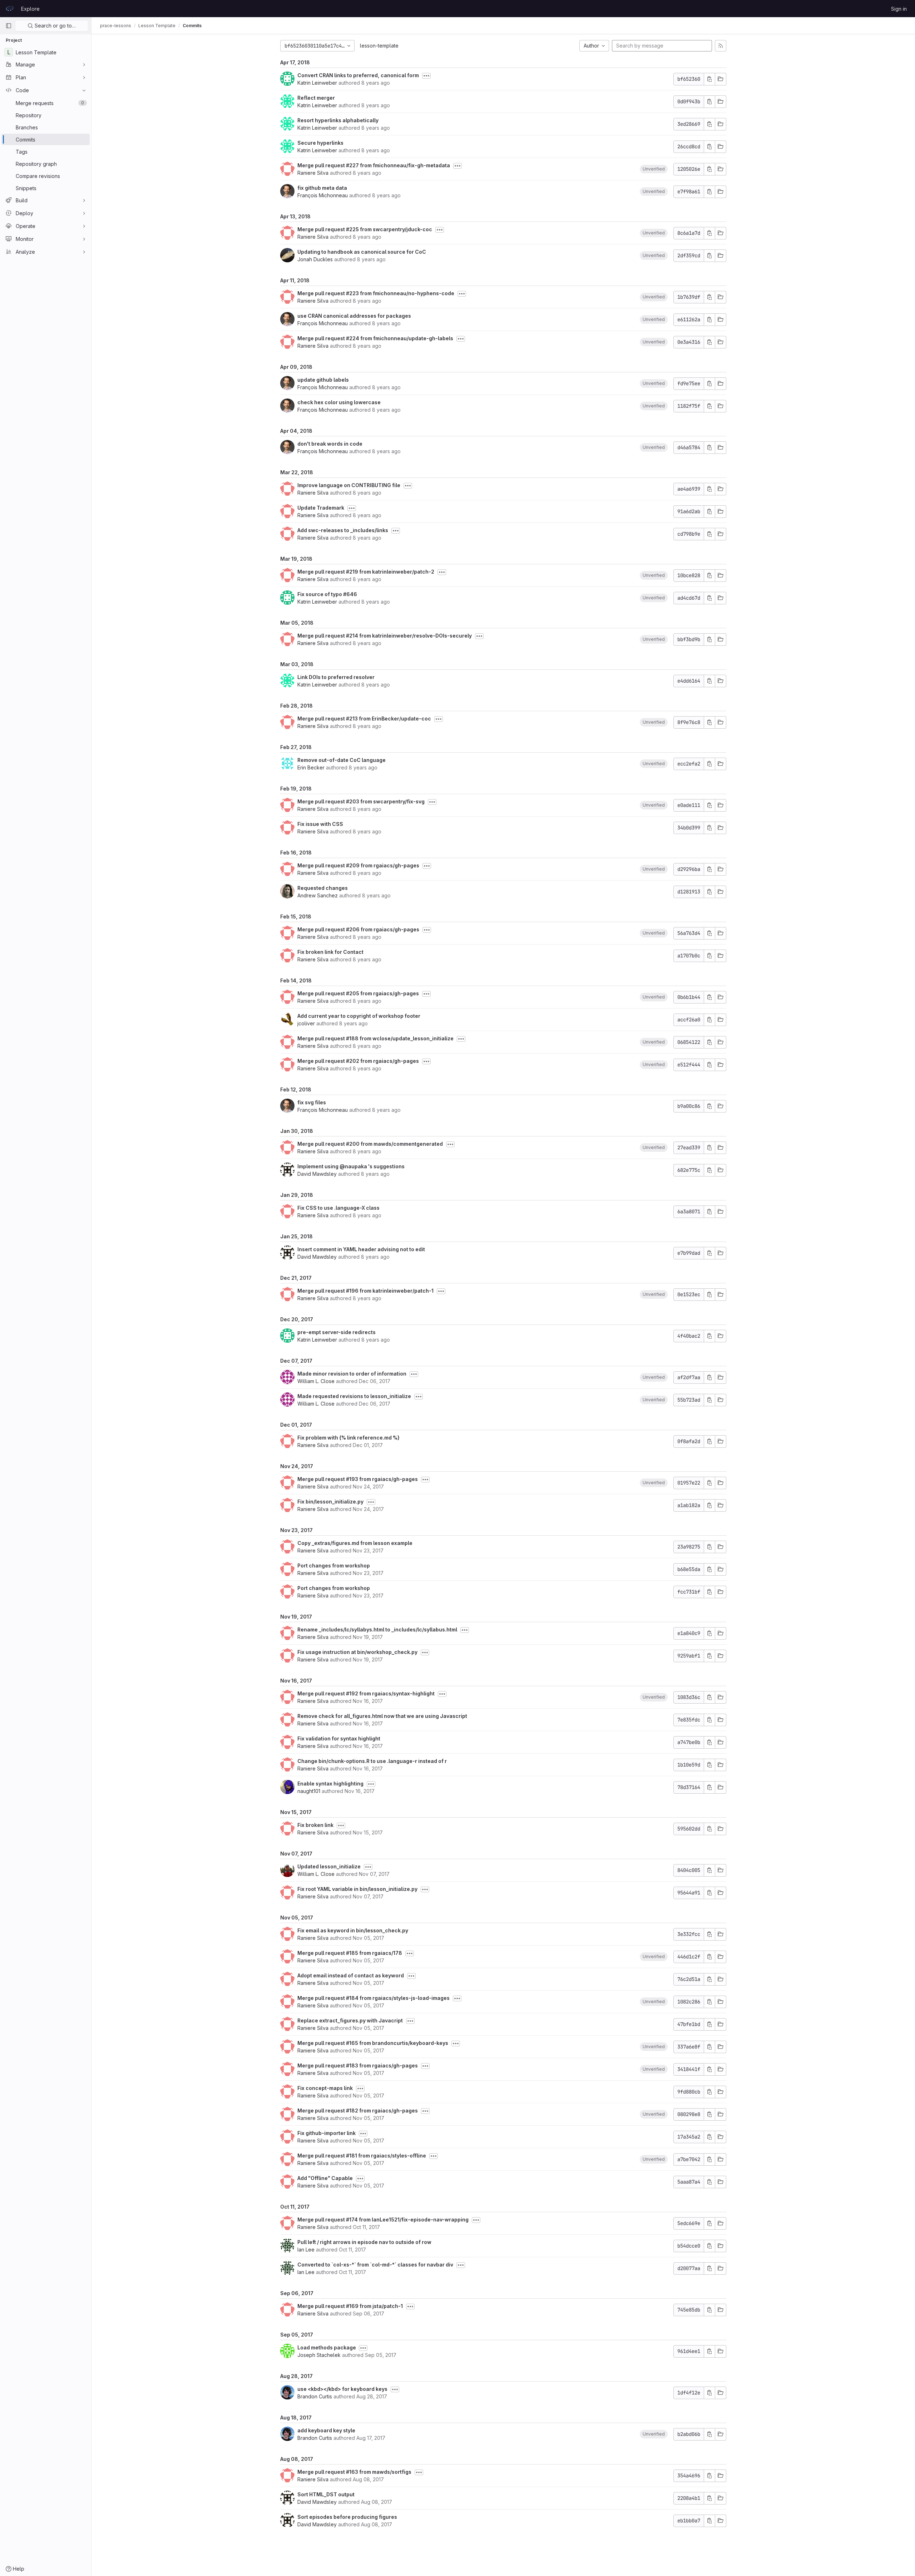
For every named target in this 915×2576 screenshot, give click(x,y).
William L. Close (316, 1381)
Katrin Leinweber (317, 83)
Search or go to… (55, 26)
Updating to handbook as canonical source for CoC (362, 252)
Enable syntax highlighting (330, 1784)
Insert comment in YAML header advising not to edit (361, 1249)
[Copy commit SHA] (709, 79)
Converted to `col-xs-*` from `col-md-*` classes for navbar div (375, 2265)
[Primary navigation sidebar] (9, 26)
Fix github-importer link (327, 2133)
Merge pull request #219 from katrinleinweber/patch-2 (366, 572)
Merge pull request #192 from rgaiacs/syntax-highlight (366, 1693)
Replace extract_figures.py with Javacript (350, 2020)
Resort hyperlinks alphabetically (338, 120)
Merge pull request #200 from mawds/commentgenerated (370, 1144)
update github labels (323, 380)
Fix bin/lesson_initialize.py (330, 1502)
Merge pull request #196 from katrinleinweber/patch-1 (365, 1291)
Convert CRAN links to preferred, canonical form (358, 75)
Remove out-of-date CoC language (342, 760)
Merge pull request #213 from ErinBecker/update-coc (364, 719)
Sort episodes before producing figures (347, 2517)
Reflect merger (316, 98)
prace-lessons (116, 26)
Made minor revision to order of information (352, 1374)
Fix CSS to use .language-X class (338, 1208)
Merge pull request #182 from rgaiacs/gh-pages (358, 2111)
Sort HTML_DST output (326, 2494)
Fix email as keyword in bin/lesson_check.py (353, 1930)
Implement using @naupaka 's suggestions (351, 1166)
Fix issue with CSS (320, 824)
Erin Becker (311, 767)
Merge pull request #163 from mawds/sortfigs (354, 2472)
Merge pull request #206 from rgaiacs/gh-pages (358, 929)
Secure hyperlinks (320, 143)
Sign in (899, 9)
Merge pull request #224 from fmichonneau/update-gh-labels (375, 338)
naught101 (309, 1791)
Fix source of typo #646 (327, 594)
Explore (30, 9)
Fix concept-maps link (325, 2088)
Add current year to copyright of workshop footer (359, 1016)
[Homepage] (10, 9)
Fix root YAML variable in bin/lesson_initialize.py (357, 1889)
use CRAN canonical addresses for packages (354, 316)
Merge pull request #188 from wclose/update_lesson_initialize (375, 1038)
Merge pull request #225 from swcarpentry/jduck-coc (365, 229)
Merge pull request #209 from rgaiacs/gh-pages (358, 865)
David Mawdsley (317, 1174)
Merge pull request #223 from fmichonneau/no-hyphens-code (376, 293)
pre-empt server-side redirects (337, 1332)
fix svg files (312, 1102)
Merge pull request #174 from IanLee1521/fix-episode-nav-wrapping (383, 2220)
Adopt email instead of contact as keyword (351, 1975)
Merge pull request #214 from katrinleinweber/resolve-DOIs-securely (385, 636)
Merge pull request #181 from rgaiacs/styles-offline (362, 2156)
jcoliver (306, 1023)
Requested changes (323, 888)
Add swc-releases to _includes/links (343, 530)
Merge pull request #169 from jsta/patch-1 (350, 2306)
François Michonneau (323, 195)
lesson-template (379, 46)
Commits (192, 26)
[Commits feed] (721, 46)
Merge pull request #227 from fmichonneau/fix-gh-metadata (374, 165)
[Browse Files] (721, 79)
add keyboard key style (326, 2430)
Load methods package (327, 2347)
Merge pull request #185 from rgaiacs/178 (350, 1953)
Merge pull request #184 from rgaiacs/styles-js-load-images (374, 1998)
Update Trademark (321, 508)
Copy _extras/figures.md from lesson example (355, 1543)
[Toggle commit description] (426, 76)
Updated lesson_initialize (329, 1866)
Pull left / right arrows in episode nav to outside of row (364, 2242)
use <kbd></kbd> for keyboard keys (342, 2389)
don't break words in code (330, 444)
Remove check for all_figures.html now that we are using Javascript (382, 1716)
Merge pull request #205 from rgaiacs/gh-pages (358, 993)
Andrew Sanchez (318, 895)
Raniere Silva (313, 173)
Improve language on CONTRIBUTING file (349, 485)
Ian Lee (306, 2250)
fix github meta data (322, 188)
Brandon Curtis (315, 2396)
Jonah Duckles (315, 259)
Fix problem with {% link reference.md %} (348, 1438)
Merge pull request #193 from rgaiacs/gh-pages (358, 1479)
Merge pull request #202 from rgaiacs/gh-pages (358, 1061)
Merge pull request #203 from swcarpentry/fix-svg (361, 801)
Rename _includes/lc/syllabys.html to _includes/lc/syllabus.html (377, 1629)
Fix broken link (315, 1825)
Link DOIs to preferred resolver (336, 677)
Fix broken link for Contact (330, 952)
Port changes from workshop (334, 1566)
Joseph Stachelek (319, 2355)
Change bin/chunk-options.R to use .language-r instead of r (372, 1761)
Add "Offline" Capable (325, 2178)
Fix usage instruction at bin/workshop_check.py (357, 1652)
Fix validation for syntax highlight (339, 1738)
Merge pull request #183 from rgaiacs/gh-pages (358, 2065)
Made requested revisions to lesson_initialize (354, 1396)
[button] (654, 169)
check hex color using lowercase (339, 402)
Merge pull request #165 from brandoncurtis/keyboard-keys (373, 2043)
